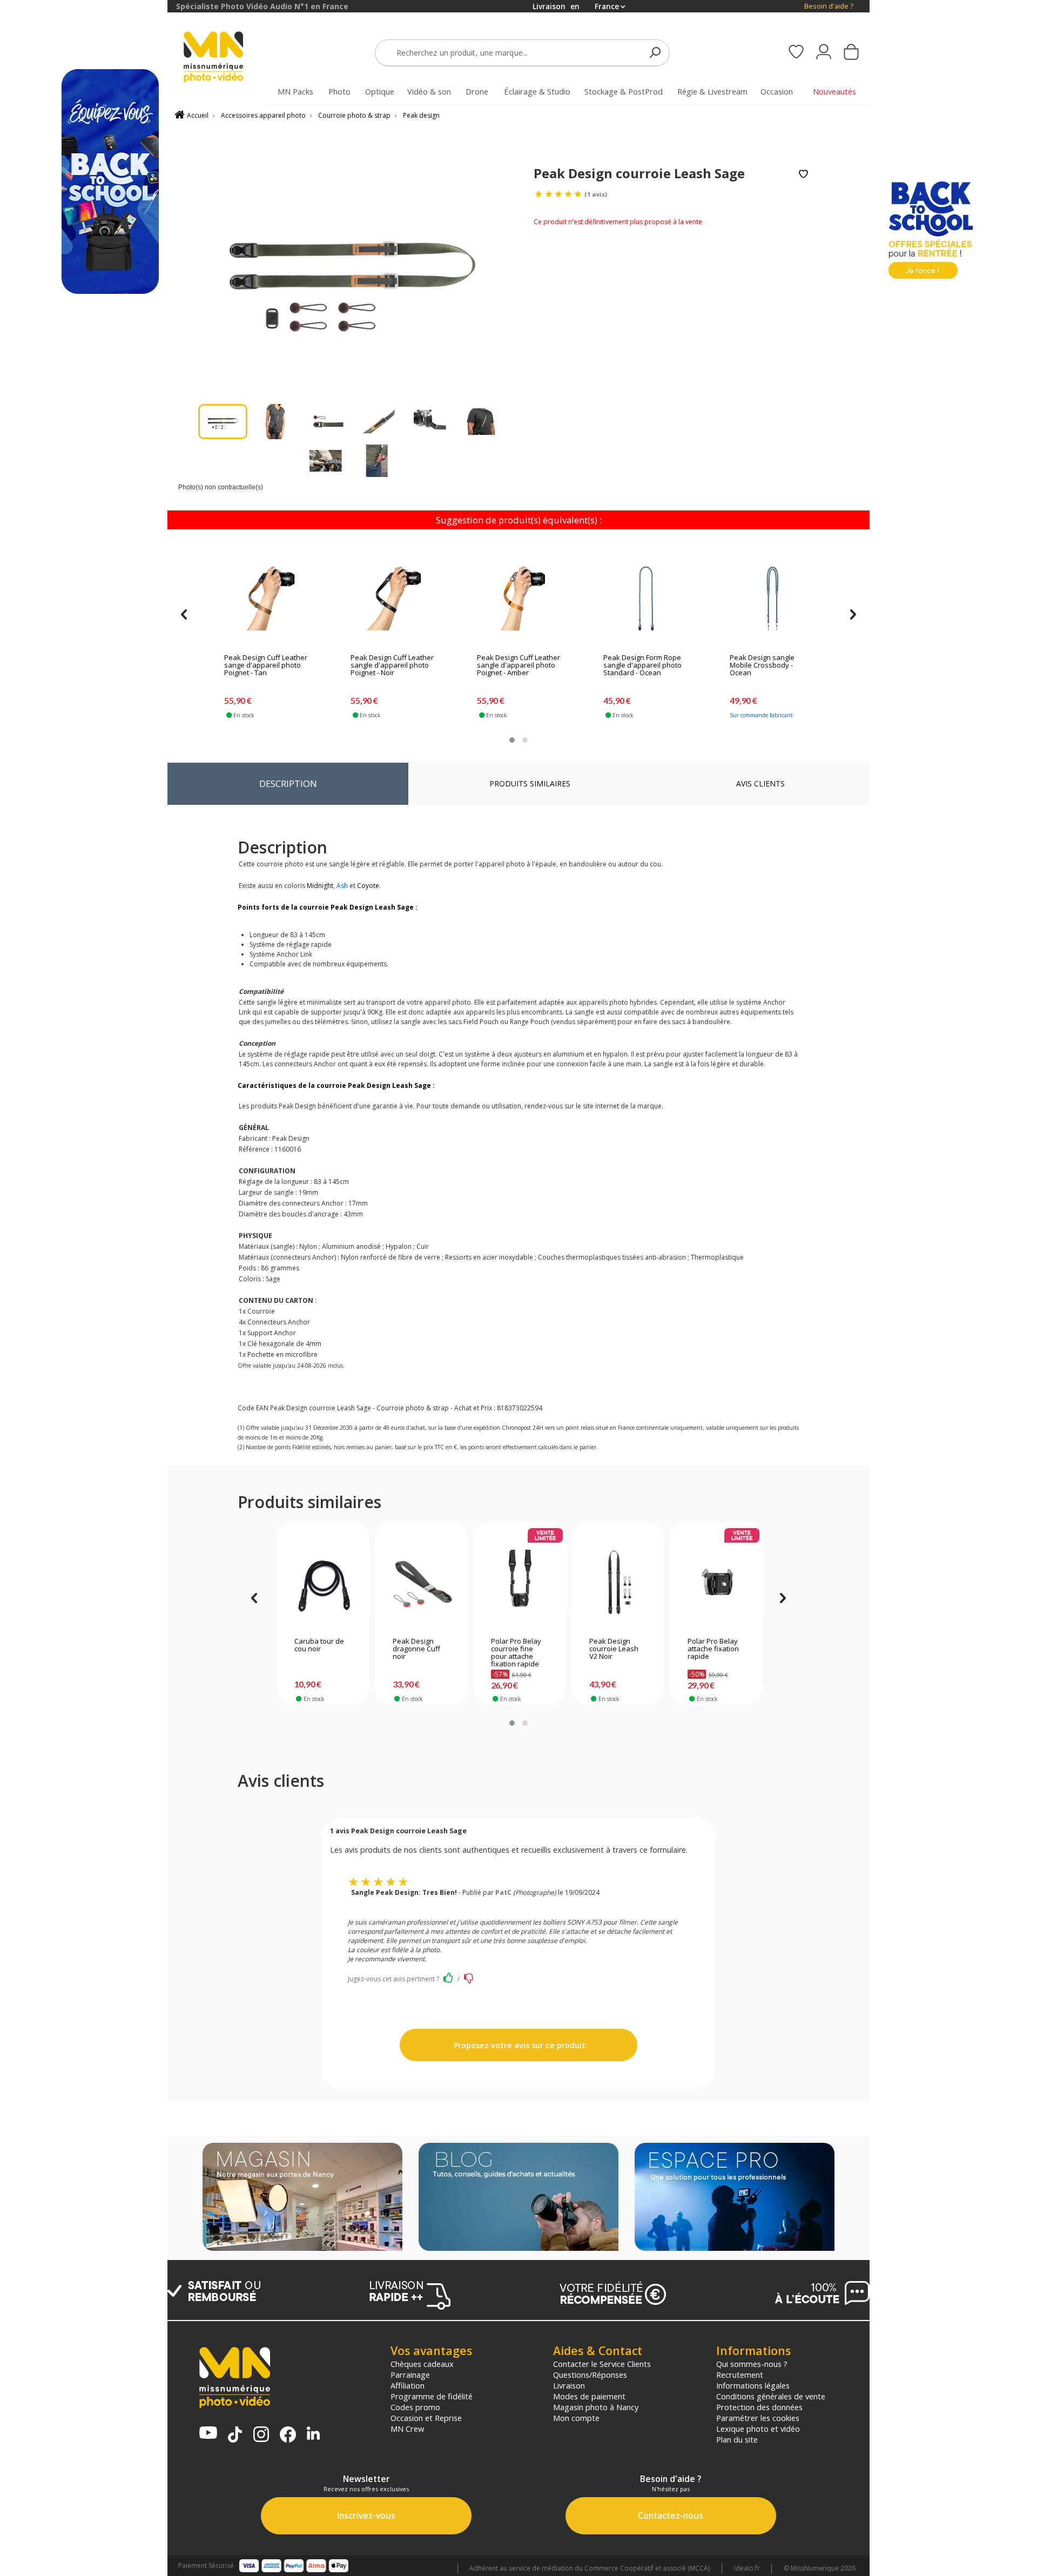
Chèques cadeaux (422, 2364)
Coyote (368, 886)
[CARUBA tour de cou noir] (323, 1582)
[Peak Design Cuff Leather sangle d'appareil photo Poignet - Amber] (520, 598)
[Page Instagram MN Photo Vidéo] (261, 2435)
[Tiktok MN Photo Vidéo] (235, 2436)
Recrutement (740, 2375)
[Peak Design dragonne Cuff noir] (422, 1582)
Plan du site (737, 2439)
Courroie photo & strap (354, 115)
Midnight (320, 886)
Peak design (421, 115)
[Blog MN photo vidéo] (518, 2198)
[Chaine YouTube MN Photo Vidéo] (208, 2434)
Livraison (569, 2385)
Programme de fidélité (432, 2396)
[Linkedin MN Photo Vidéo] (313, 2434)
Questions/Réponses (590, 2375)
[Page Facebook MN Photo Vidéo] (288, 2436)
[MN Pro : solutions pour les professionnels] (735, 2198)
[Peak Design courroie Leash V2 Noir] (618, 1582)
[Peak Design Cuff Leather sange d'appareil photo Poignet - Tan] (267, 598)
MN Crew (407, 2429)
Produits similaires (530, 783)
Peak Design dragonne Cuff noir (416, 1649)
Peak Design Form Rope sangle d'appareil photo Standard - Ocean (642, 665)
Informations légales (753, 2385)
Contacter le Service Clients (602, 2364)
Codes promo (415, 2407)
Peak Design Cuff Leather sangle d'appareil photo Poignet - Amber (518, 665)
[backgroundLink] (84, 1288)
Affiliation (408, 2385)
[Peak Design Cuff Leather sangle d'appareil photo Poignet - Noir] (393, 598)
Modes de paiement (589, 2396)
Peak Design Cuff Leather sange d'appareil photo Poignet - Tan (266, 665)
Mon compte (576, 2418)
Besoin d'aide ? (829, 6)
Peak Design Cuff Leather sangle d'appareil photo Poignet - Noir (392, 665)
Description (288, 783)
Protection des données (759, 2407)
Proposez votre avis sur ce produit (518, 2045)
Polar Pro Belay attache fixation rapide (713, 1649)
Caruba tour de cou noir (319, 1645)
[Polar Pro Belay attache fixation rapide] (716, 1582)
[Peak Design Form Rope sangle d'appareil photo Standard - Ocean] (646, 598)
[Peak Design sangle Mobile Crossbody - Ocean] (772, 598)
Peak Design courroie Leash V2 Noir (614, 1649)
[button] (512, 740)
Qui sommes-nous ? (752, 2364)
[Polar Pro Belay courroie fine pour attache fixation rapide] (520, 1582)
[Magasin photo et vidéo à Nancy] (302, 2198)
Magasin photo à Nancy (596, 2407)
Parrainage (410, 2375)
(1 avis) (596, 194)
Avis (760, 783)
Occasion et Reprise (426, 2418)
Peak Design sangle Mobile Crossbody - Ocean (762, 665)
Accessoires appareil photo (263, 115)
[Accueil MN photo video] (226, 58)
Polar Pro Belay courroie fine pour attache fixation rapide (516, 1653)
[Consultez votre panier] (851, 53)
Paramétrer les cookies (758, 2418)
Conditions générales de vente (771, 2396)
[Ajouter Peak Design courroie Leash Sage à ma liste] (803, 175)
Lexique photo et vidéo (758, 2429)
